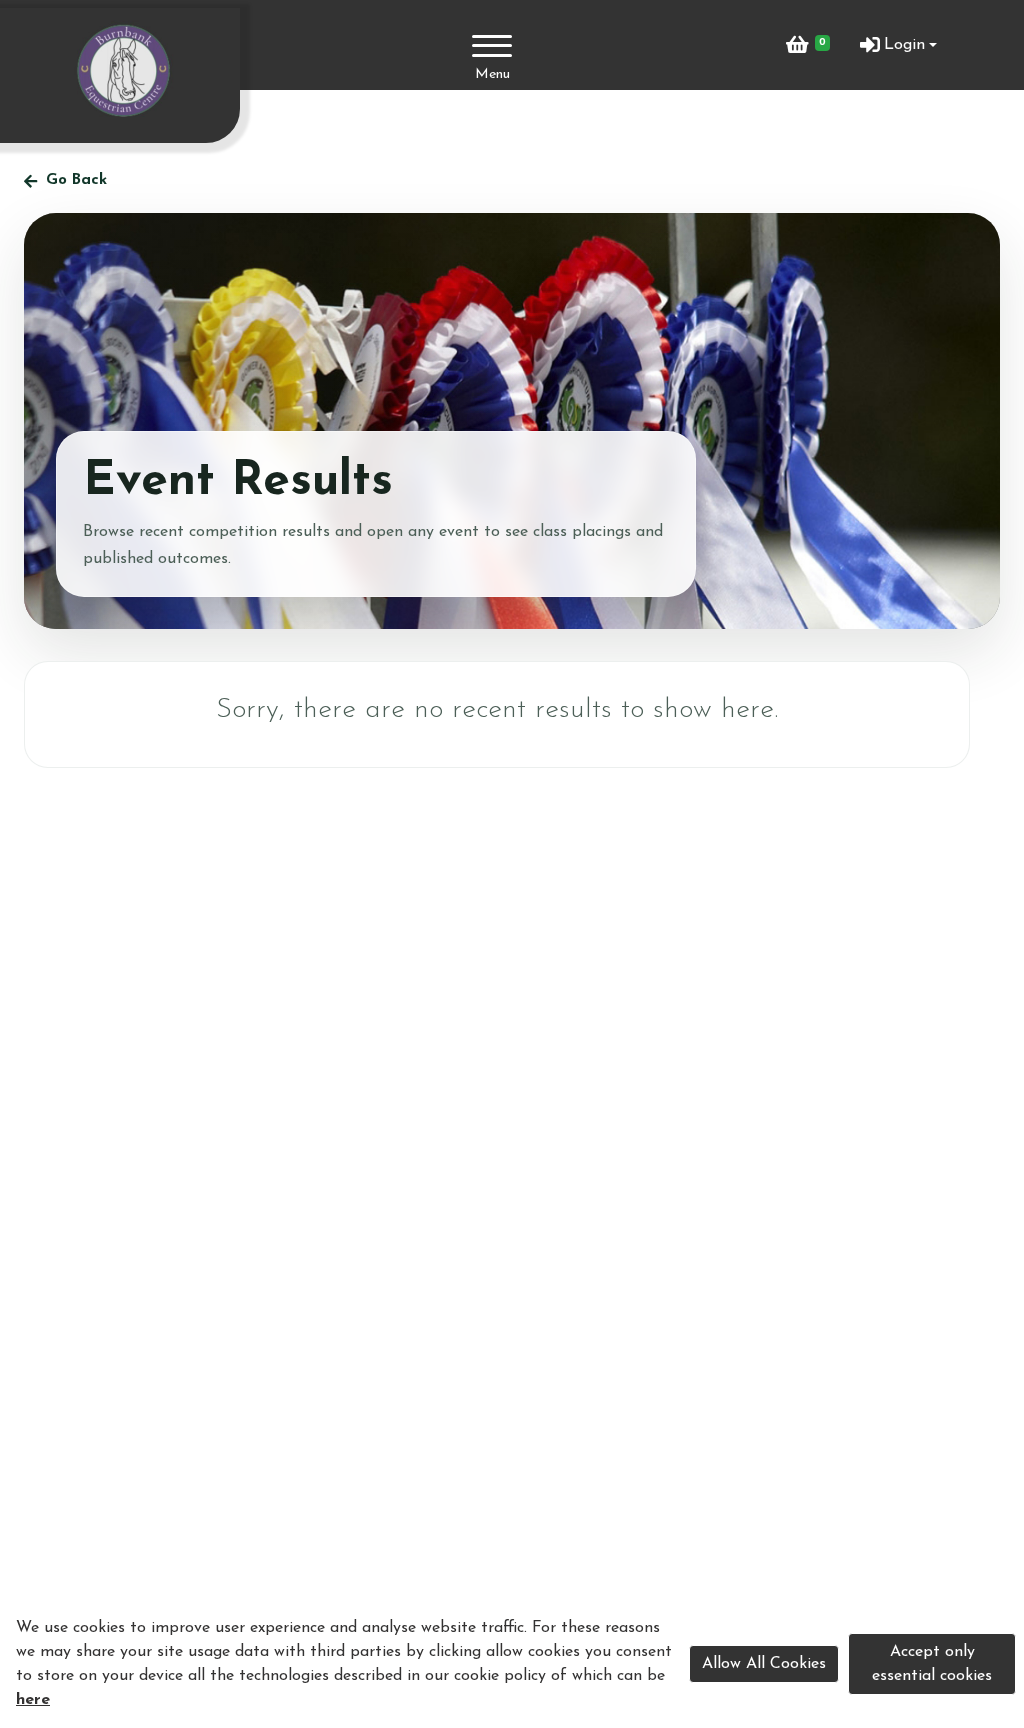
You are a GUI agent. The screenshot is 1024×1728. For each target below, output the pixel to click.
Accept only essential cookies (932, 1664)
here (33, 1700)
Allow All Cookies (764, 1664)
